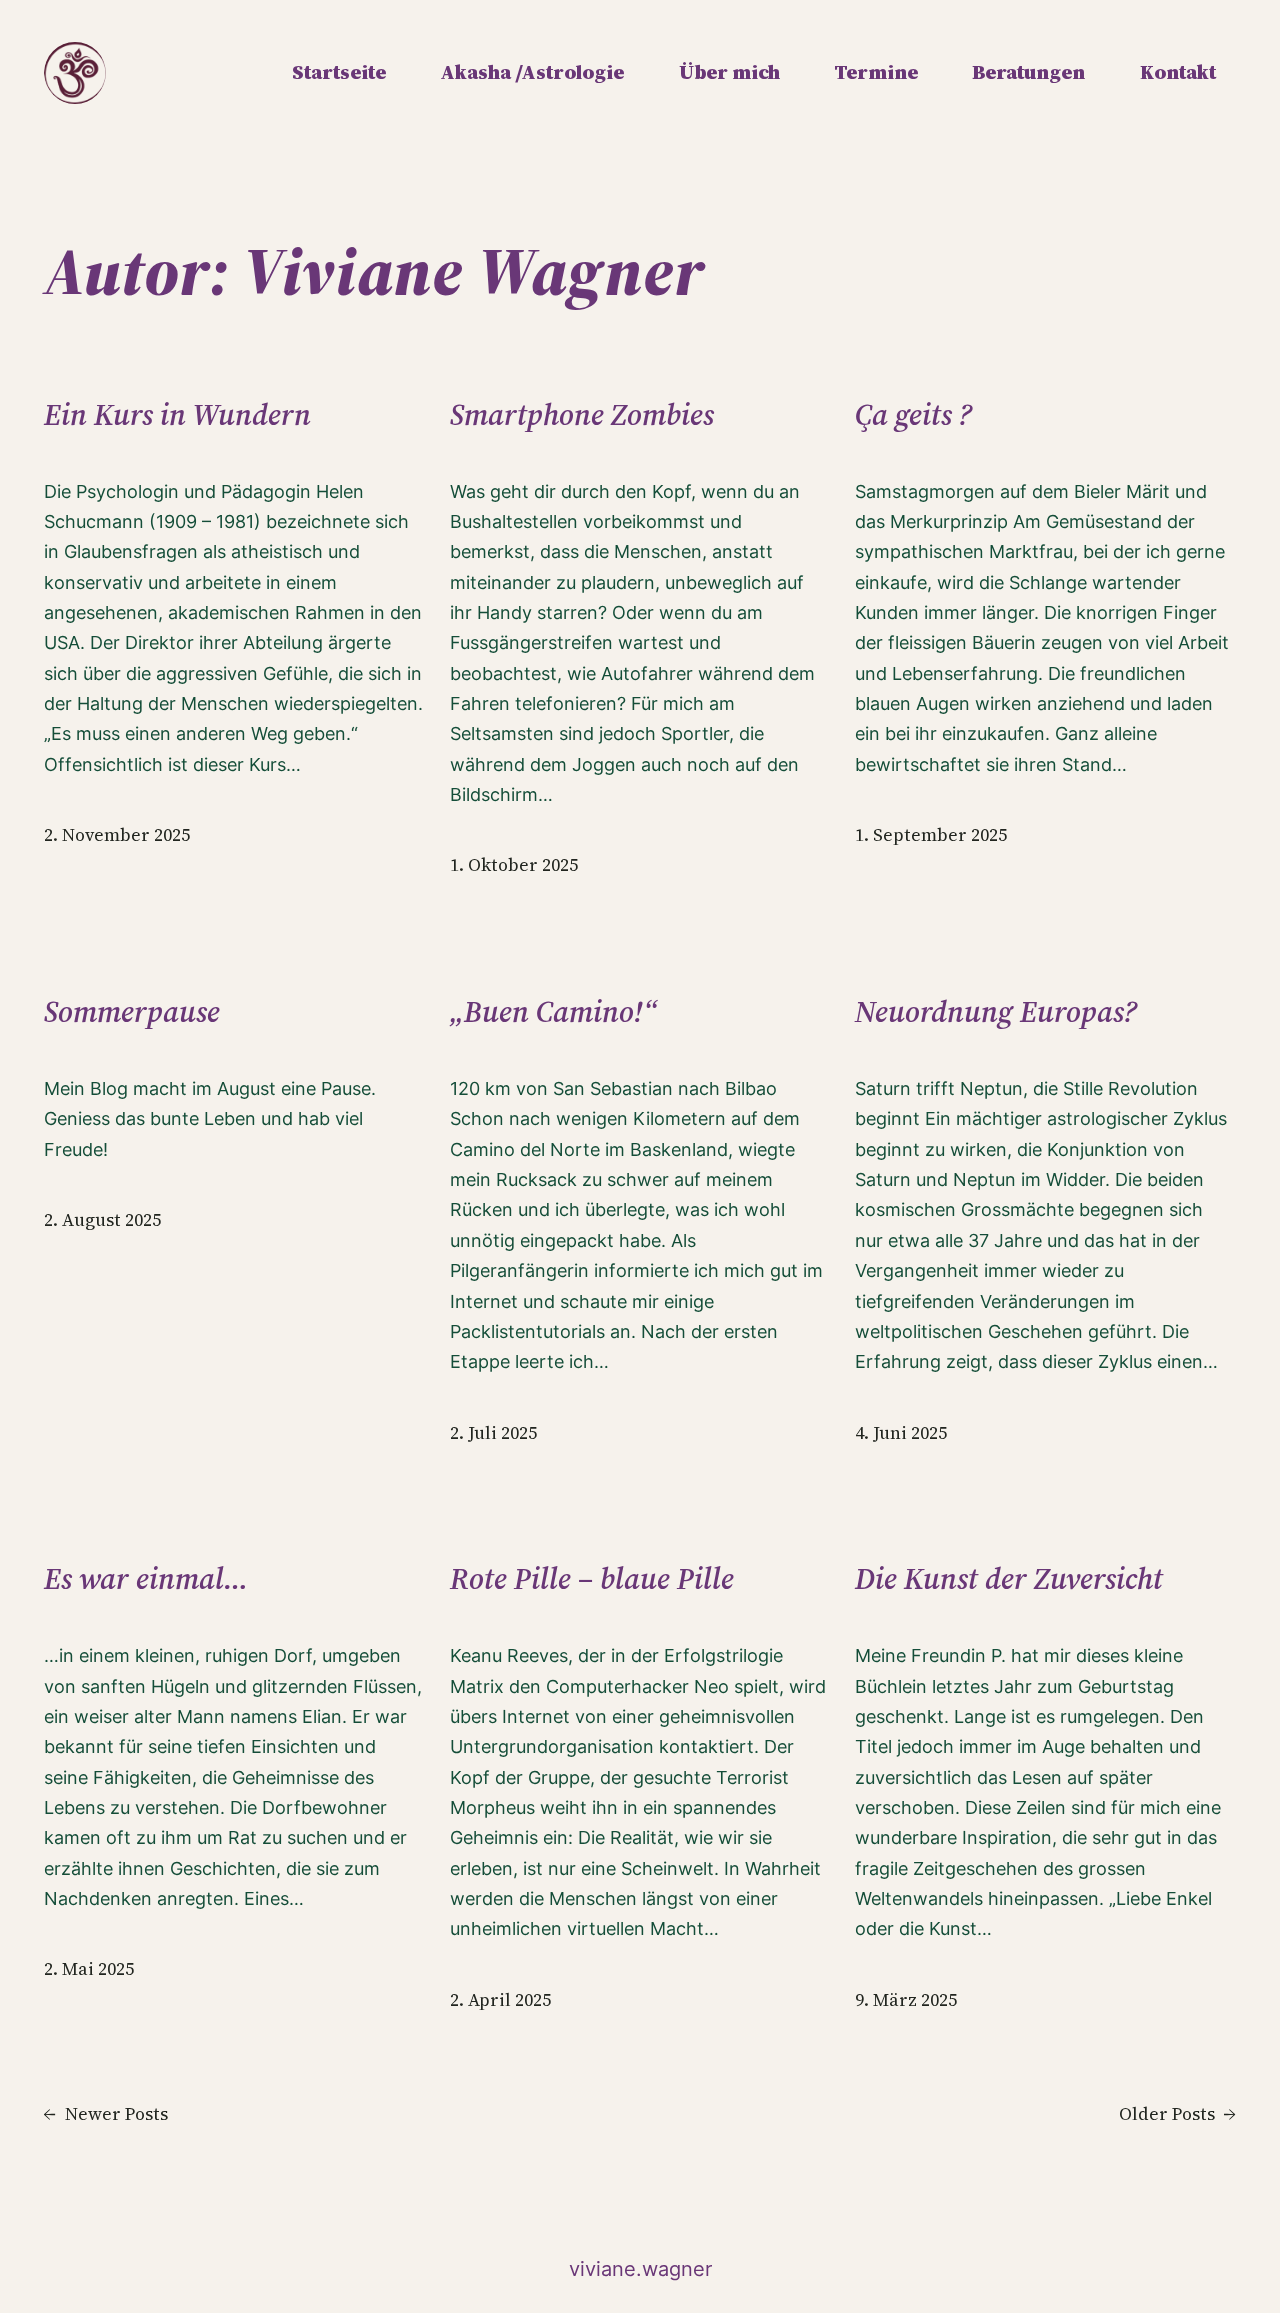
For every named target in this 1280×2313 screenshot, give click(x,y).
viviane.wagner (640, 2269)
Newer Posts (106, 2114)
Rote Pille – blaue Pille (592, 1579)
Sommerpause (132, 1012)
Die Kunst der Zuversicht (1009, 1579)
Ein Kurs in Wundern (177, 415)
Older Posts (1177, 2114)
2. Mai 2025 (89, 1969)
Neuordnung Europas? (996, 1012)
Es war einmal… (146, 1579)
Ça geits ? (913, 415)
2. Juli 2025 (493, 1433)
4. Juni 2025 (901, 1433)
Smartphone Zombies (582, 415)
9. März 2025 (906, 2000)
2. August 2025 (102, 1220)
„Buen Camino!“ (553, 1012)
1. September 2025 (931, 835)
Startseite (339, 72)
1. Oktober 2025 (514, 865)
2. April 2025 (500, 2000)
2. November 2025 (117, 835)
